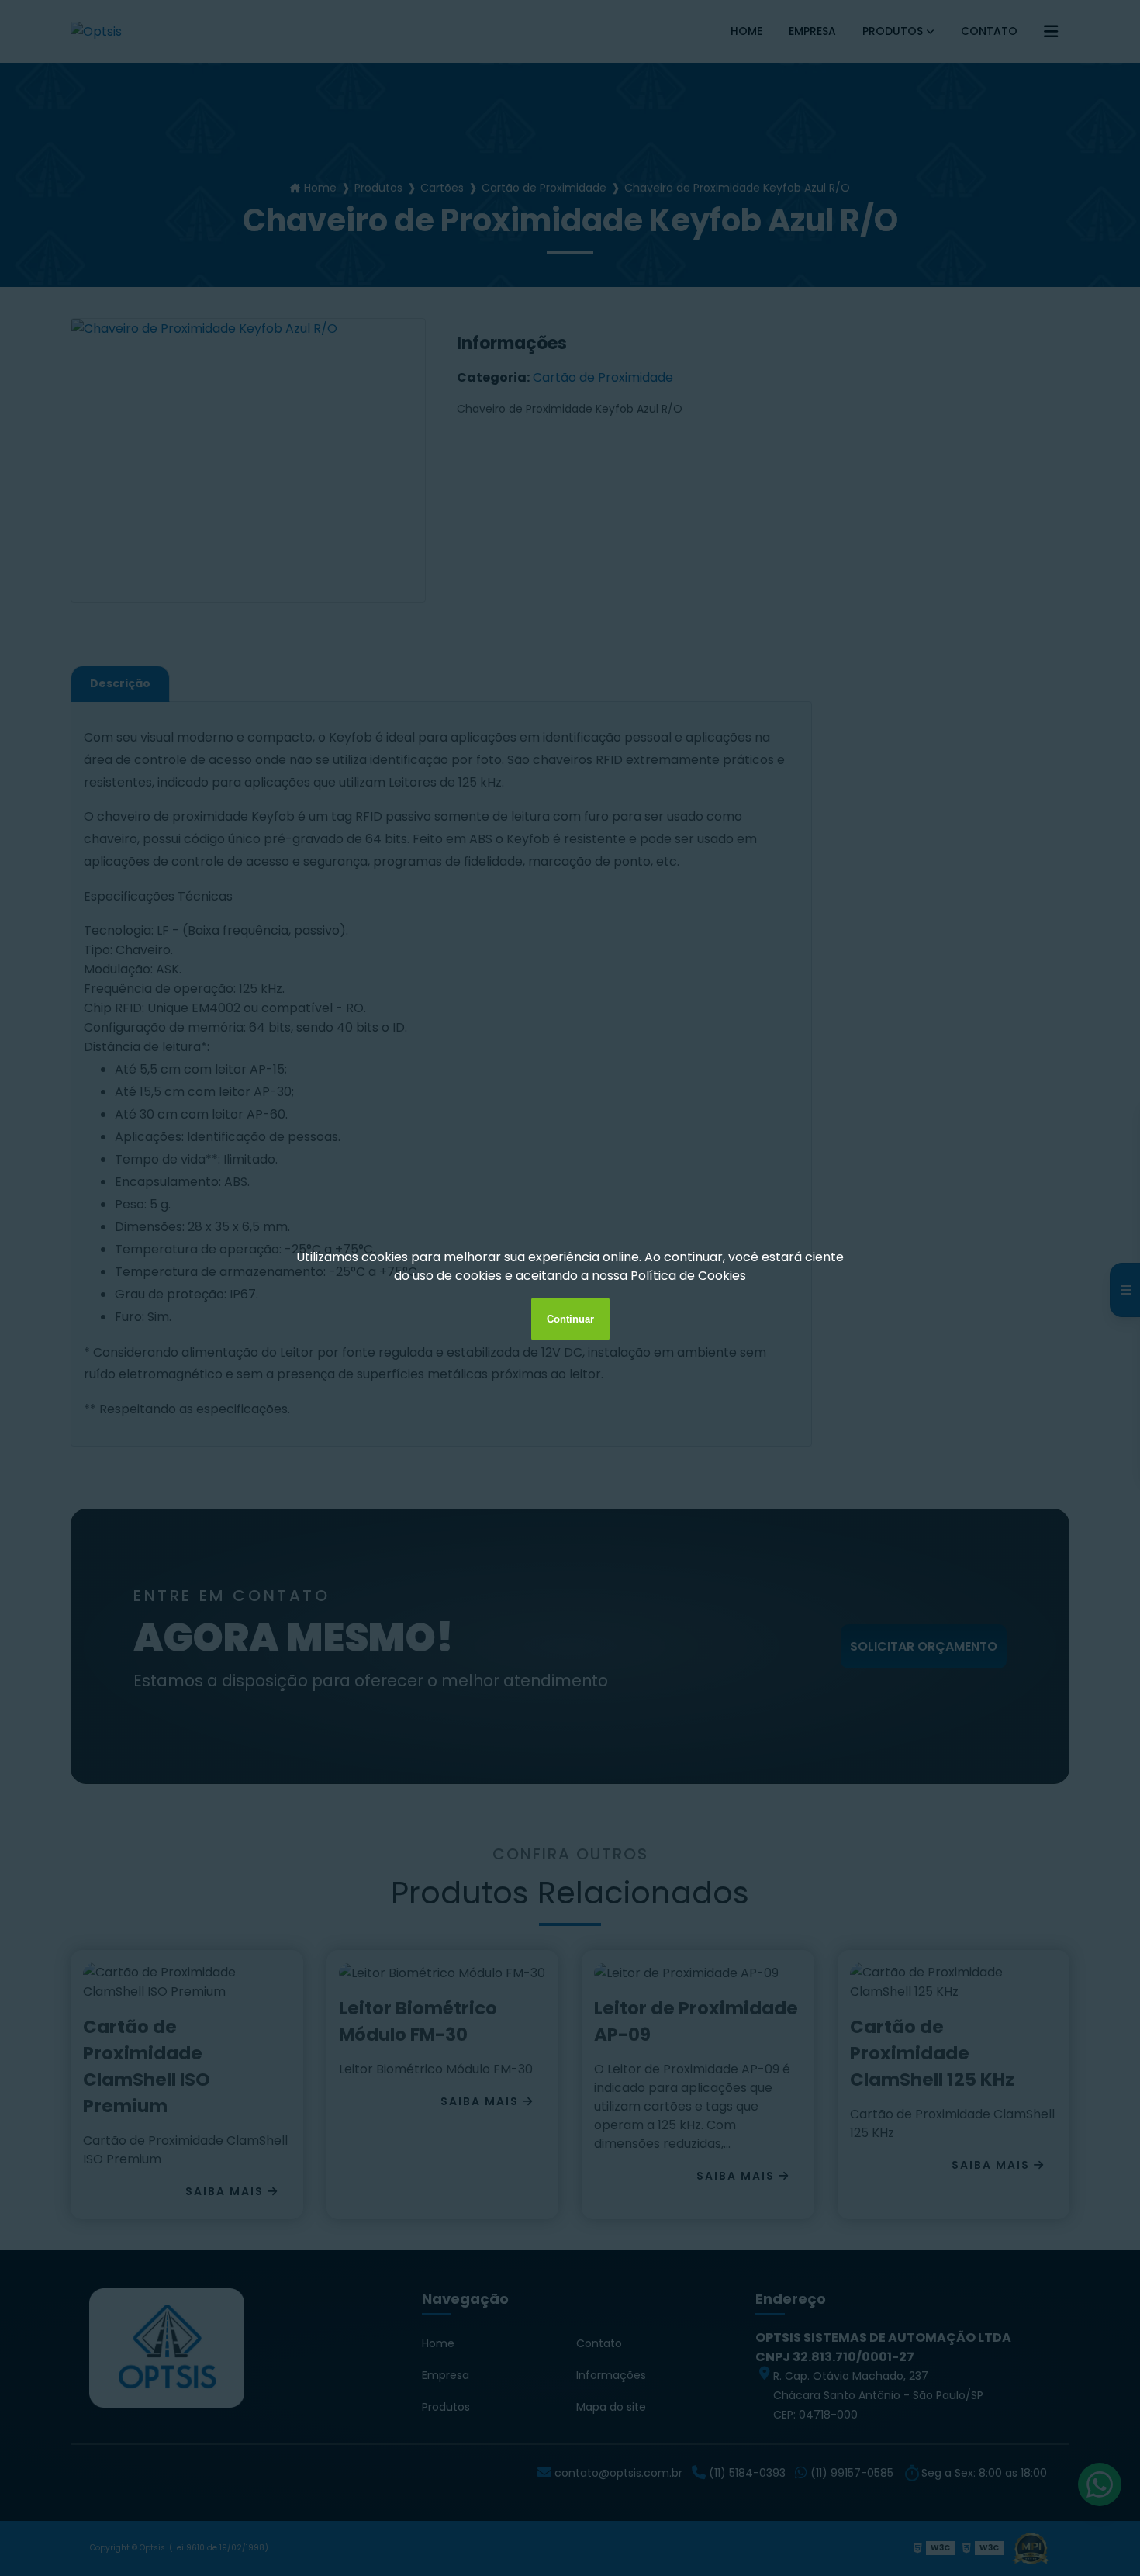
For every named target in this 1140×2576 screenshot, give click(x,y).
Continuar (570, 1319)
